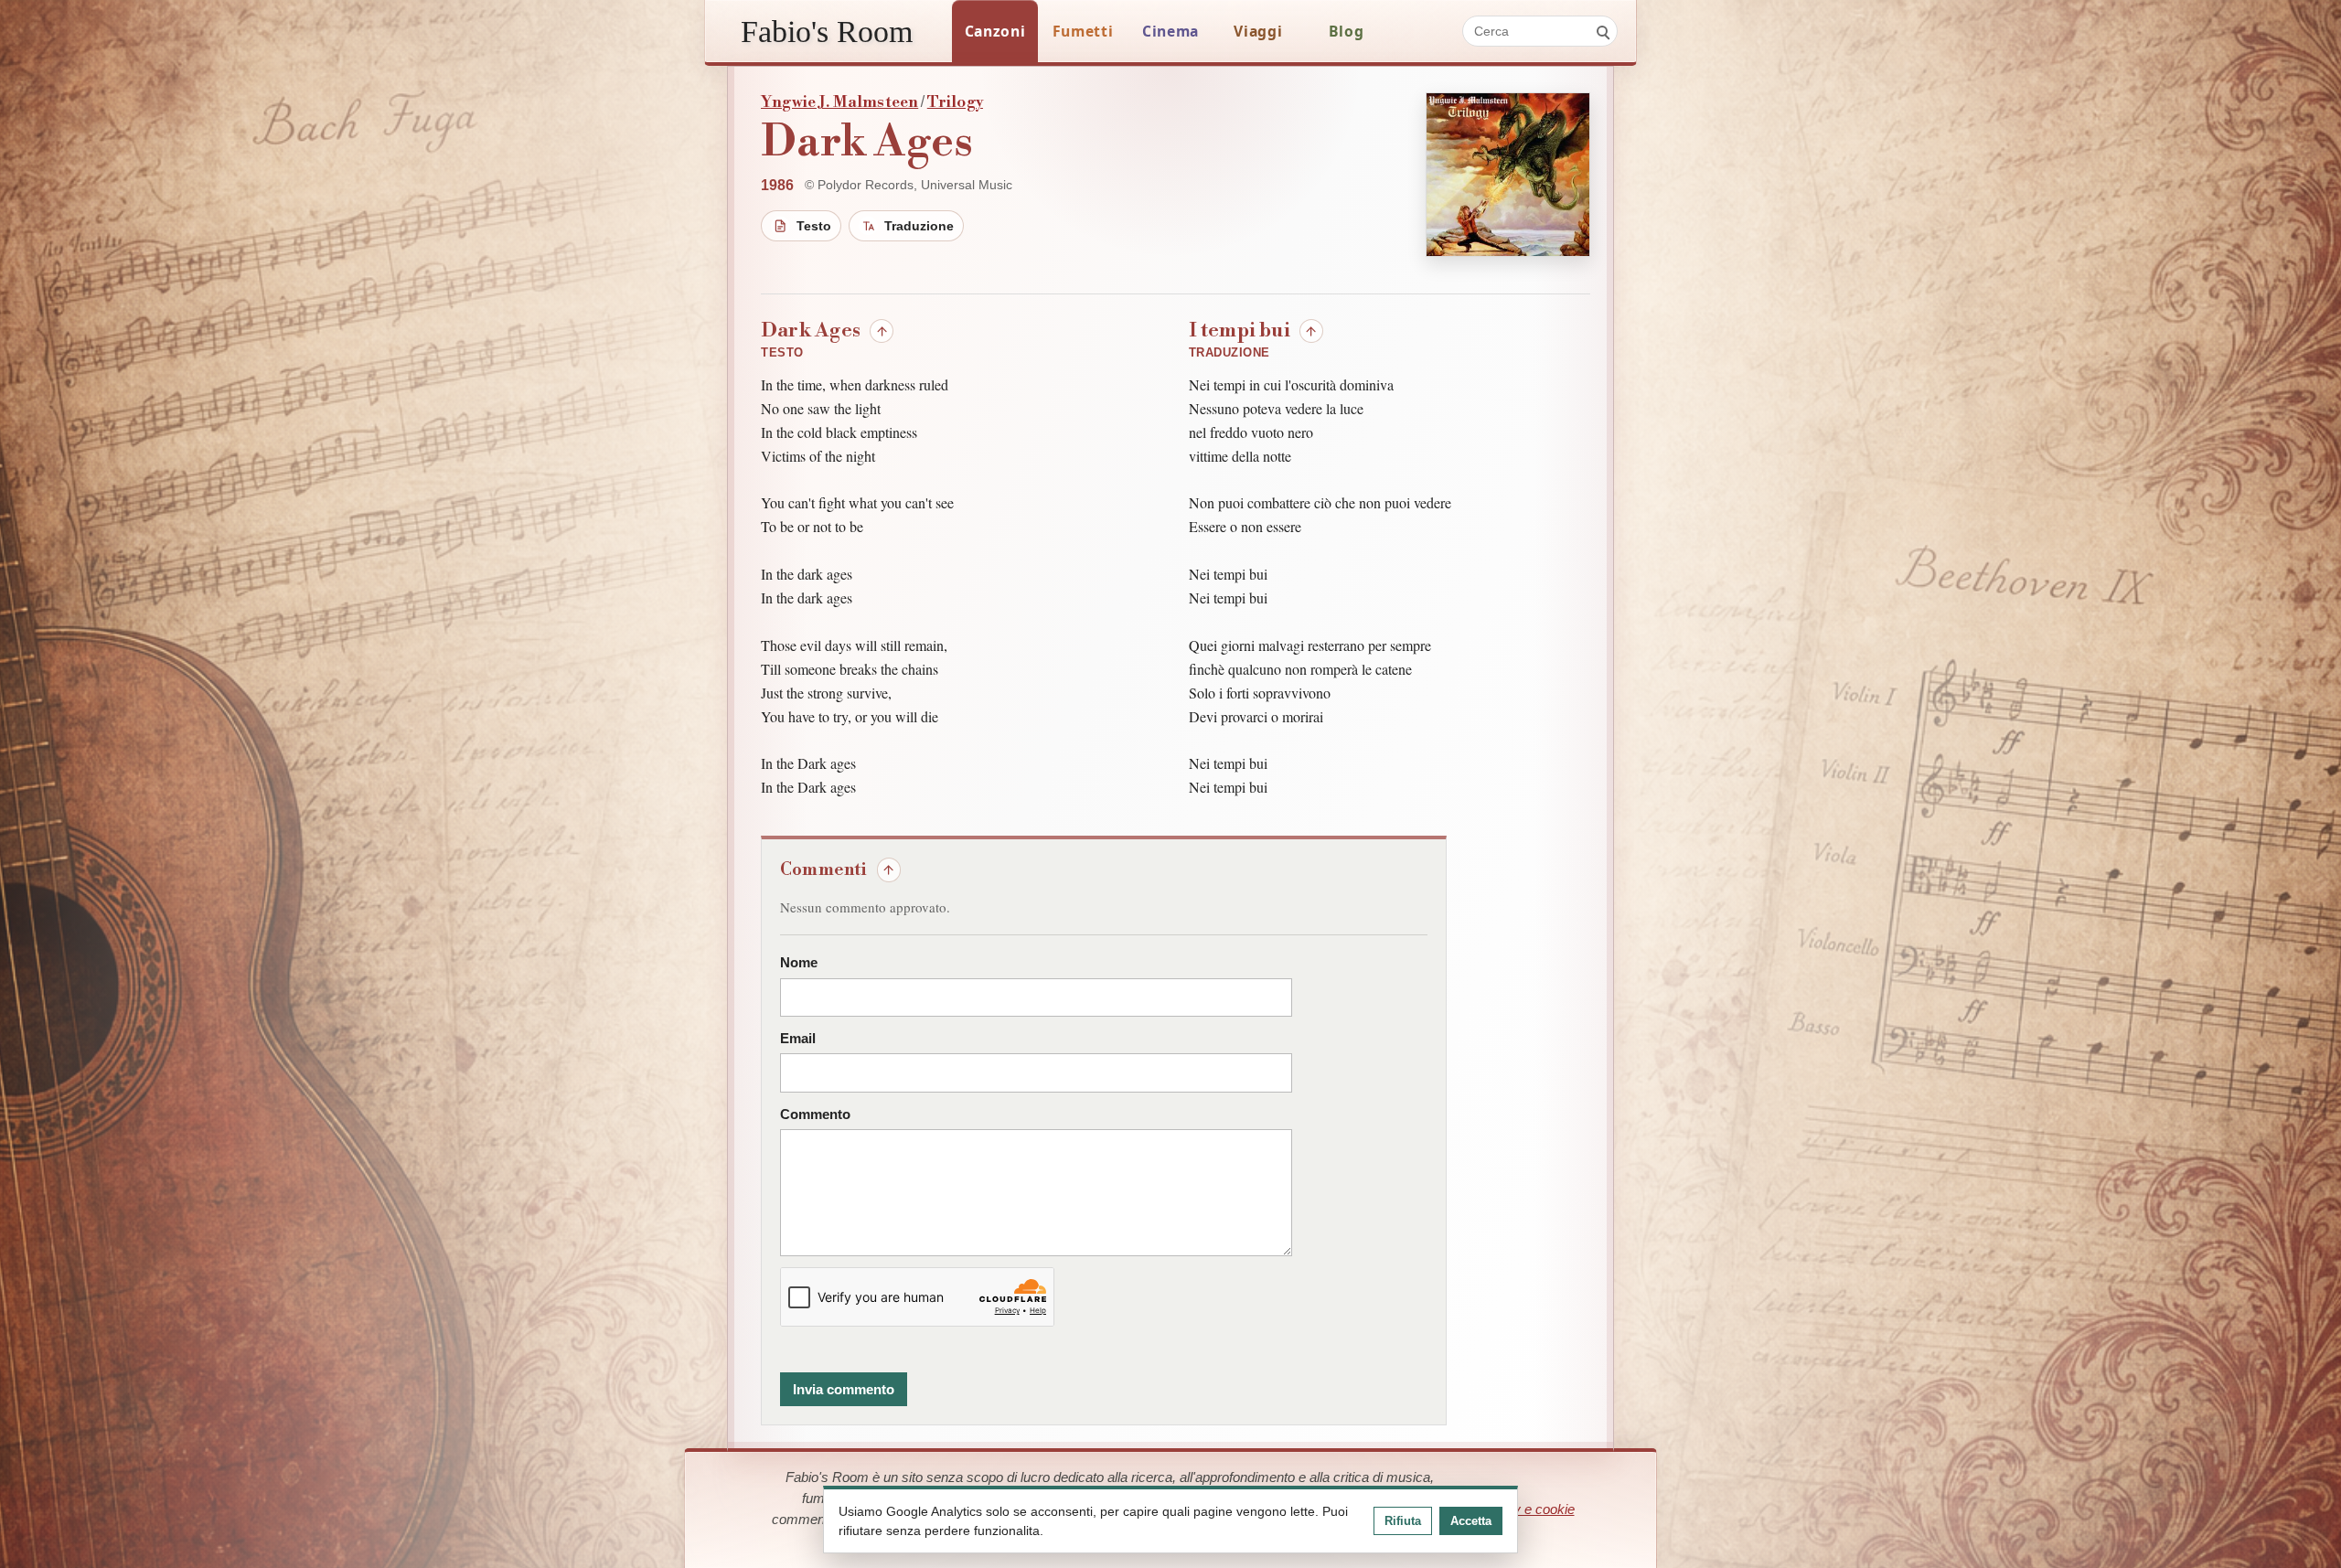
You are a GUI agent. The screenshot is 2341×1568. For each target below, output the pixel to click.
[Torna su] (882, 331)
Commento (815, 1115)
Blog (1347, 31)
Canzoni (995, 31)
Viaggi (1258, 31)
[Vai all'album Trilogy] (1508, 175)
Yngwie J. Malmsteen (839, 102)
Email (798, 1039)
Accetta (1471, 1521)
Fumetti (1083, 31)
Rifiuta (1403, 1521)
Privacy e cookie (1525, 1509)
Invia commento (844, 1389)
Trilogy (955, 102)
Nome (799, 963)
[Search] (1602, 31)
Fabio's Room (827, 31)
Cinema (1170, 31)
